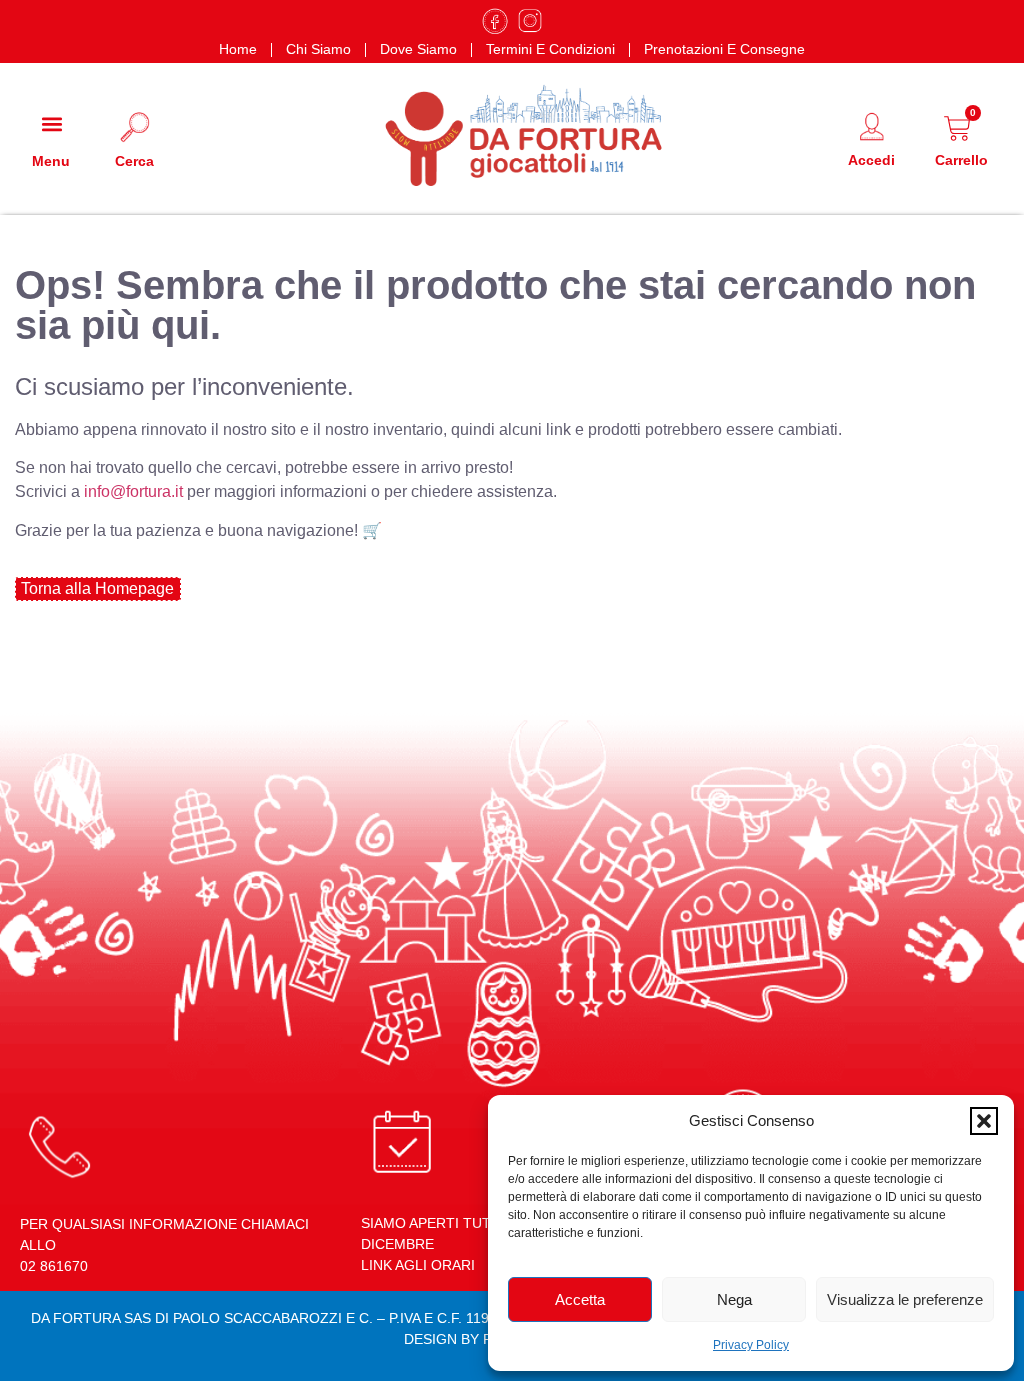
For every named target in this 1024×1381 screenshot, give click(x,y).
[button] (984, 1121)
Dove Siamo (418, 49)
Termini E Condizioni (550, 49)
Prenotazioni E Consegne (724, 49)
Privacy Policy (751, 1345)
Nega (734, 1299)
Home (238, 49)
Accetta (580, 1299)
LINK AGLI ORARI (418, 1265)
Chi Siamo (318, 49)
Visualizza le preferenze (905, 1299)
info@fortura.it (133, 491)
